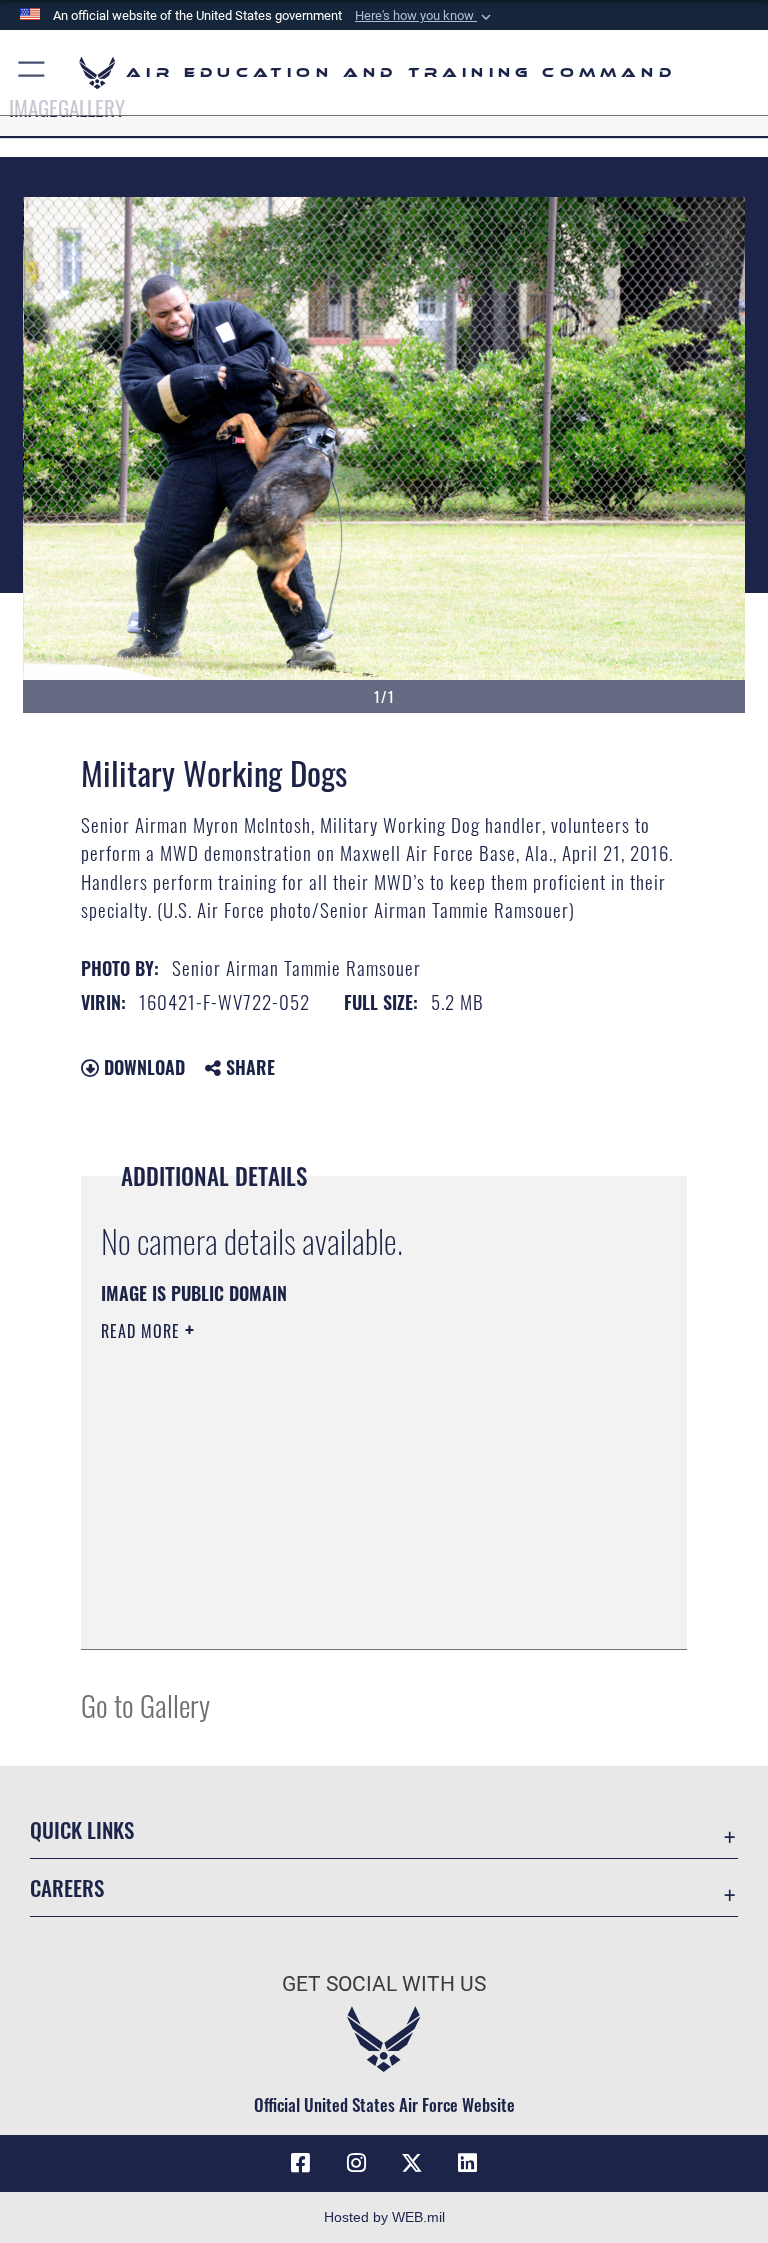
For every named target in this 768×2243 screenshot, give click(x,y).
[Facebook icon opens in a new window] (300, 2163)
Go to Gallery (145, 1704)
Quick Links (82, 1829)
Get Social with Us (384, 1984)
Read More (143, 1331)
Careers (67, 1887)
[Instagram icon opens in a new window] (356, 2163)
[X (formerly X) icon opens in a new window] (412, 2163)
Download (142, 1067)
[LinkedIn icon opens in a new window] (468, 2163)
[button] (425, 16)
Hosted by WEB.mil (384, 2217)
